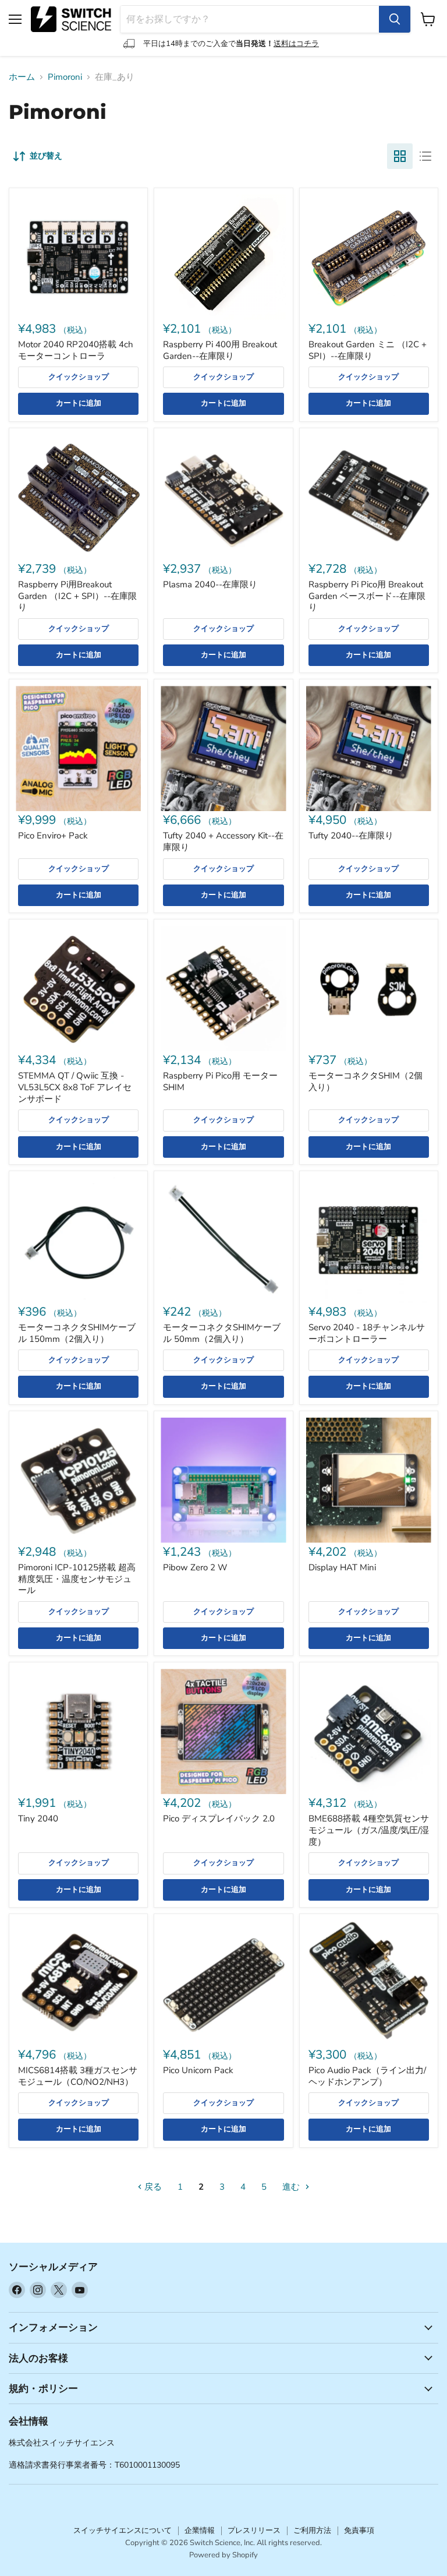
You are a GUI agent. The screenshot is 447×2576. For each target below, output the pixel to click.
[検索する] (395, 19)
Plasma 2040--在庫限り (210, 584)
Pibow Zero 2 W (195, 1567)
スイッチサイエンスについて (123, 2531)
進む (292, 2187)
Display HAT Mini (342, 1567)
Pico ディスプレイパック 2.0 (219, 1819)
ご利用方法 (312, 2531)
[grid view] (400, 156)
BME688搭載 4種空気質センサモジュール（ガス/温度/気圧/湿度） (369, 1830)
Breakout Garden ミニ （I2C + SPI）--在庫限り (368, 350)
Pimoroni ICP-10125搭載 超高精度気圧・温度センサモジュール (77, 1579)
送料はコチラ (296, 44)
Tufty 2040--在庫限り (351, 836)
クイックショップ (79, 377)
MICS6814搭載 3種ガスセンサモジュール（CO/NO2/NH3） (78, 2076)
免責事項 (359, 2531)
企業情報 (200, 2531)
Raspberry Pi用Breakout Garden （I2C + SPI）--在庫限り (77, 596)
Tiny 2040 (38, 1819)
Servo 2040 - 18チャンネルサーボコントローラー (367, 1333)
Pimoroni (65, 77)
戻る (152, 2187)
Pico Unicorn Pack (198, 2070)
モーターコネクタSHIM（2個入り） (366, 1081)
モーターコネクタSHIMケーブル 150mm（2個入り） (77, 1333)
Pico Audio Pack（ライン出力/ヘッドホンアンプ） (367, 2076)
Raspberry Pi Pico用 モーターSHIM (220, 1081)
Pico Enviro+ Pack (53, 836)
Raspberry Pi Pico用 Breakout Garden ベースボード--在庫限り (367, 596)
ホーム (22, 77)
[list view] (425, 156)
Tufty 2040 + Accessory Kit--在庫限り (223, 841)
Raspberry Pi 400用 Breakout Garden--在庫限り (220, 350)
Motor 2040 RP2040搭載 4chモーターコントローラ (76, 350)
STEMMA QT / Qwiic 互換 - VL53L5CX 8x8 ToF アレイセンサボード (75, 1087)
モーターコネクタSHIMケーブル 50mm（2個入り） (222, 1333)
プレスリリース (254, 2531)
